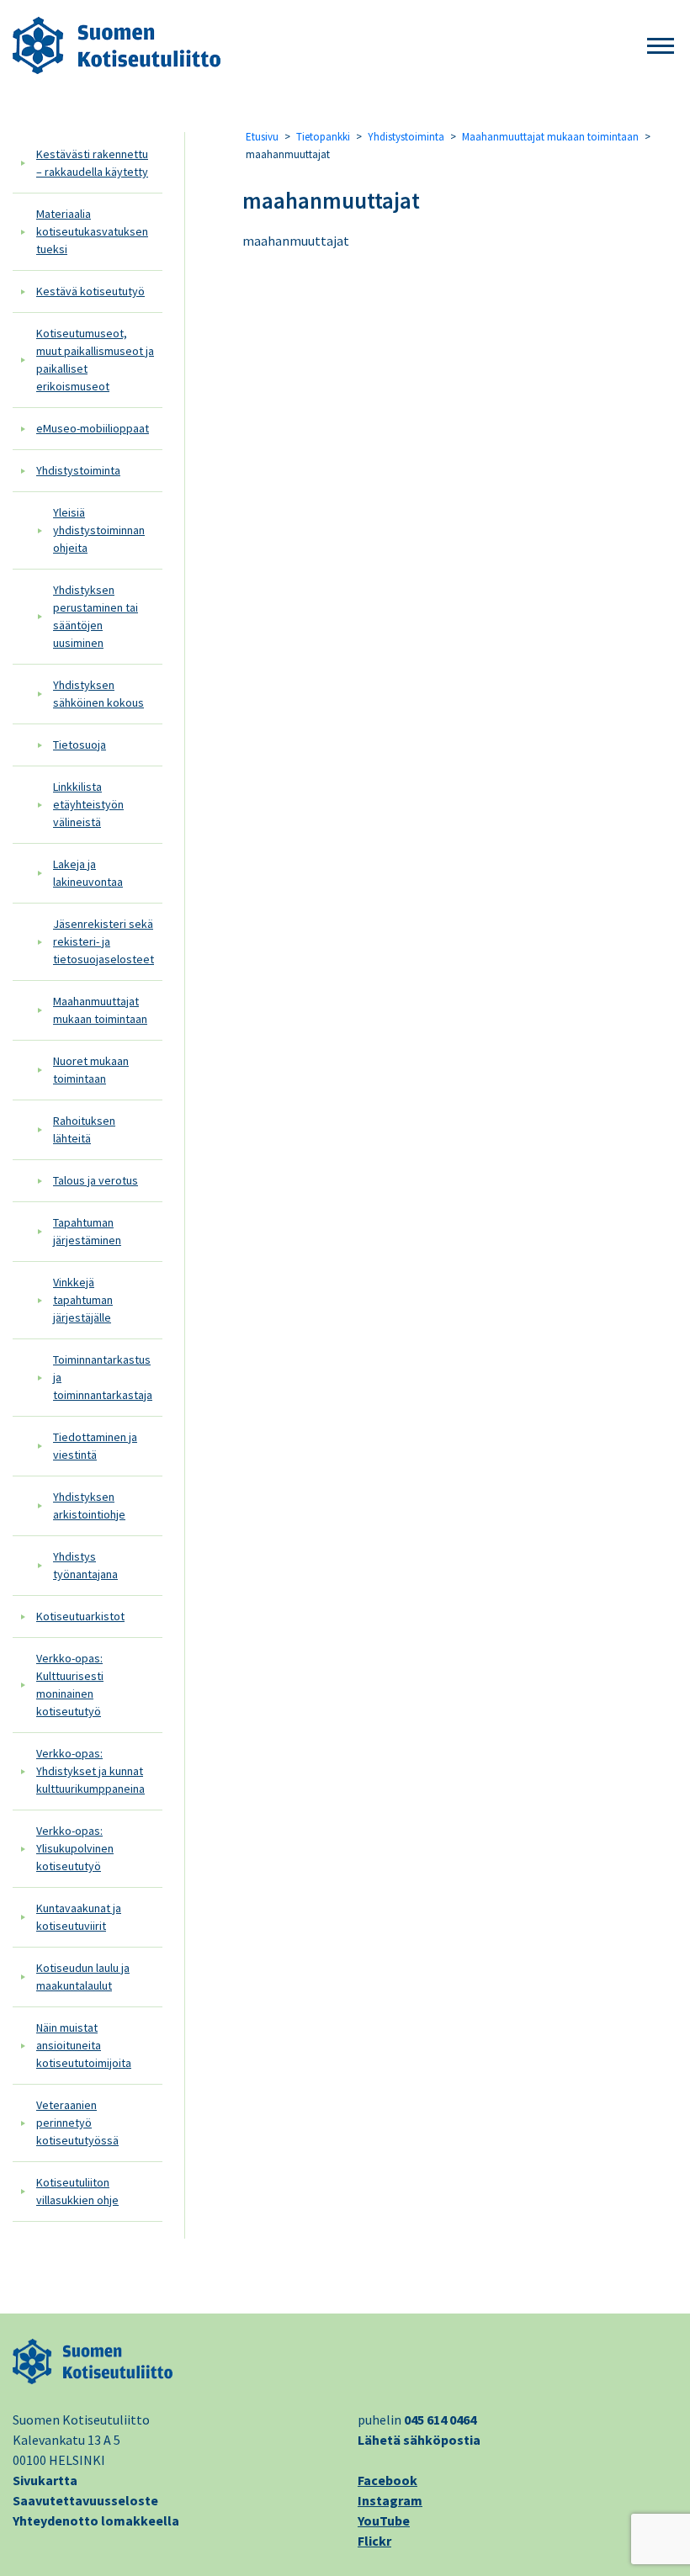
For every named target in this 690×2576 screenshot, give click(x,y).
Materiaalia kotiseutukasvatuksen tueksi (92, 231)
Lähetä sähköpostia (419, 2440)
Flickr (374, 2541)
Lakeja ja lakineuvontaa (88, 873)
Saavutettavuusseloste (85, 2500)
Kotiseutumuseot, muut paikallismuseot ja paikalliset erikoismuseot (95, 360)
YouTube (384, 2520)
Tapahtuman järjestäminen (87, 1231)
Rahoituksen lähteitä (84, 1129)
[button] (661, 47)
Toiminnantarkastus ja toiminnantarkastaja (103, 1377)
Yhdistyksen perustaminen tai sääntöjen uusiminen (96, 616)
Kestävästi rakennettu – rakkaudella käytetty (92, 163)
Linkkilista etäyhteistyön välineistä (88, 804)
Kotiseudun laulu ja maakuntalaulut (83, 1977)
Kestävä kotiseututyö (90, 291)
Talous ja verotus (96, 1180)
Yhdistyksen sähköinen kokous (98, 694)
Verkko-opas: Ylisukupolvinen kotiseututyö (75, 1848)
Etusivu (262, 137)
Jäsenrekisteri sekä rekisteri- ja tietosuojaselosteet (103, 941)
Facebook (387, 2480)
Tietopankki (323, 137)
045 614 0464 (440, 2420)
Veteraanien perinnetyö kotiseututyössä (77, 2123)
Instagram (390, 2500)
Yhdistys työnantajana (85, 1565)
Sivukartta (45, 2480)
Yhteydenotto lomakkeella (96, 2520)
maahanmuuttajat (331, 200)
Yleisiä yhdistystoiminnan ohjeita (99, 530)
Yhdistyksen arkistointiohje (89, 1505)
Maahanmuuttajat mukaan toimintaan (100, 1010)
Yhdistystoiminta (78, 470)
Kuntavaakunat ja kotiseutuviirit (79, 1917)
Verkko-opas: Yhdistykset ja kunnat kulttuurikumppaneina (90, 1771)
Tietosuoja (80, 745)
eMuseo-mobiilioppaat (93, 428)
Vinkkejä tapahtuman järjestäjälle (83, 1300)
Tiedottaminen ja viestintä (95, 1446)
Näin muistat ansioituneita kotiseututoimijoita (84, 2045)
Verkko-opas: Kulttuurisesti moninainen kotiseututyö (70, 1685)
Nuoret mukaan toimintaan (91, 1070)
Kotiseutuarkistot (80, 1616)
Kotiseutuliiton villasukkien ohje (77, 2191)
